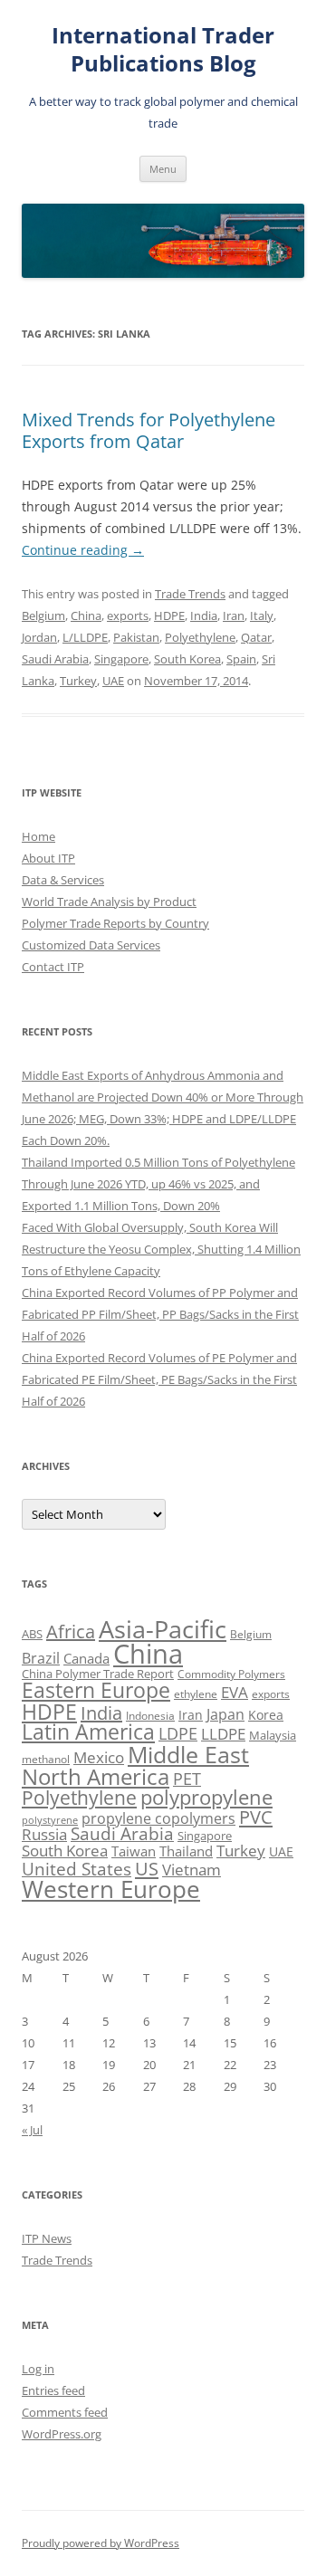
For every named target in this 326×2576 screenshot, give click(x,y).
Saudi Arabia (55, 659)
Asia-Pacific (163, 1629)
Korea (266, 1715)
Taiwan (134, 1851)
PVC (256, 1817)
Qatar (256, 637)
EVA (235, 1692)
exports (128, 615)
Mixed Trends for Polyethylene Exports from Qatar (149, 430)
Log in (38, 2369)
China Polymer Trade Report (98, 1674)
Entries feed (53, 2390)
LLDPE (223, 1734)
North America (96, 1776)
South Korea (187, 659)
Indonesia (150, 1716)
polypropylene (206, 1797)
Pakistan (136, 637)
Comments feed (65, 2412)
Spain (241, 659)
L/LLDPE (85, 637)
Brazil (41, 1658)
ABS (32, 1634)
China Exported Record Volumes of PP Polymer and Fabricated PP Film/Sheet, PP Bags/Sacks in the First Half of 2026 (160, 1314)
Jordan (39, 637)
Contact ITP (53, 967)
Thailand (186, 1851)
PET (187, 1778)
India (204, 615)
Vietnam (192, 1870)
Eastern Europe (96, 1690)
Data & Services (63, 880)
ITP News (47, 2238)
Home (38, 836)
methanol (46, 1759)
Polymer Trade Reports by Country (115, 923)
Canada (86, 1658)
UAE (113, 681)
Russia (44, 1834)
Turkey (78, 681)
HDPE (169, 615)
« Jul (32, 2130)
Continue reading (83, 550)
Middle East (188, 1754)
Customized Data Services (91, 945)
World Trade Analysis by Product (109, 902)
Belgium (43, 615)
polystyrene (50, 1820)
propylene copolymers (158, 1818)
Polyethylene (200, 637)
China (86, 615)
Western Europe (111, 1889)
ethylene (196, 1694)
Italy (262, 615)
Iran (234, 615)
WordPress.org (62, 2434)
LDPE (178, 1733)
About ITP (48, 858)
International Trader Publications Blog (163, 50)
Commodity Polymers (231, 1674)
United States (77, 1869)
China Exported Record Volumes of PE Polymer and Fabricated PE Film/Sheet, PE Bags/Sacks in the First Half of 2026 (159, 1379)
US (147, 1868)
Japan (225, 1714)
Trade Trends (190, 594)
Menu (163, 169)
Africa (71, 1631)
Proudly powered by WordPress (101, 2543)
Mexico (99, 1757)
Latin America (88, 1732)
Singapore (121, 659)
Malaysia (273, 1735)
